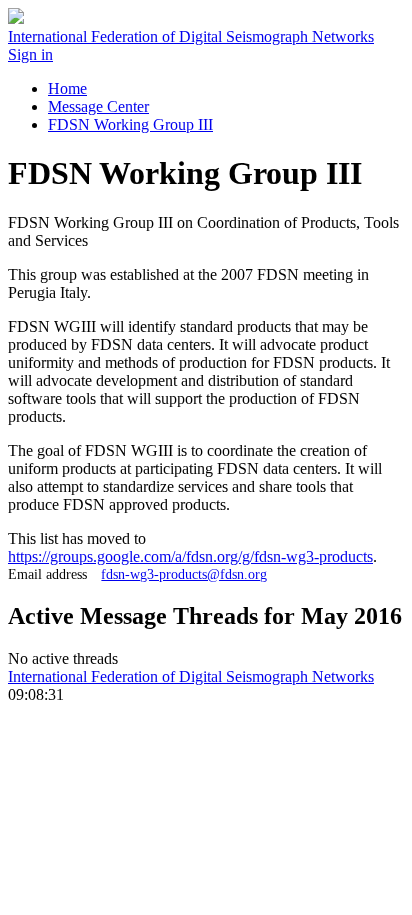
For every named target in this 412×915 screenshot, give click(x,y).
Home (67, 88)
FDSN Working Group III (130, 124)
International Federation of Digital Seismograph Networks (191, 676)
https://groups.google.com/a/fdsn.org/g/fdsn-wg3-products (190, 556)
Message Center (98, 106)
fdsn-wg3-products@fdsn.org (184, 574)
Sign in (30, 54)
